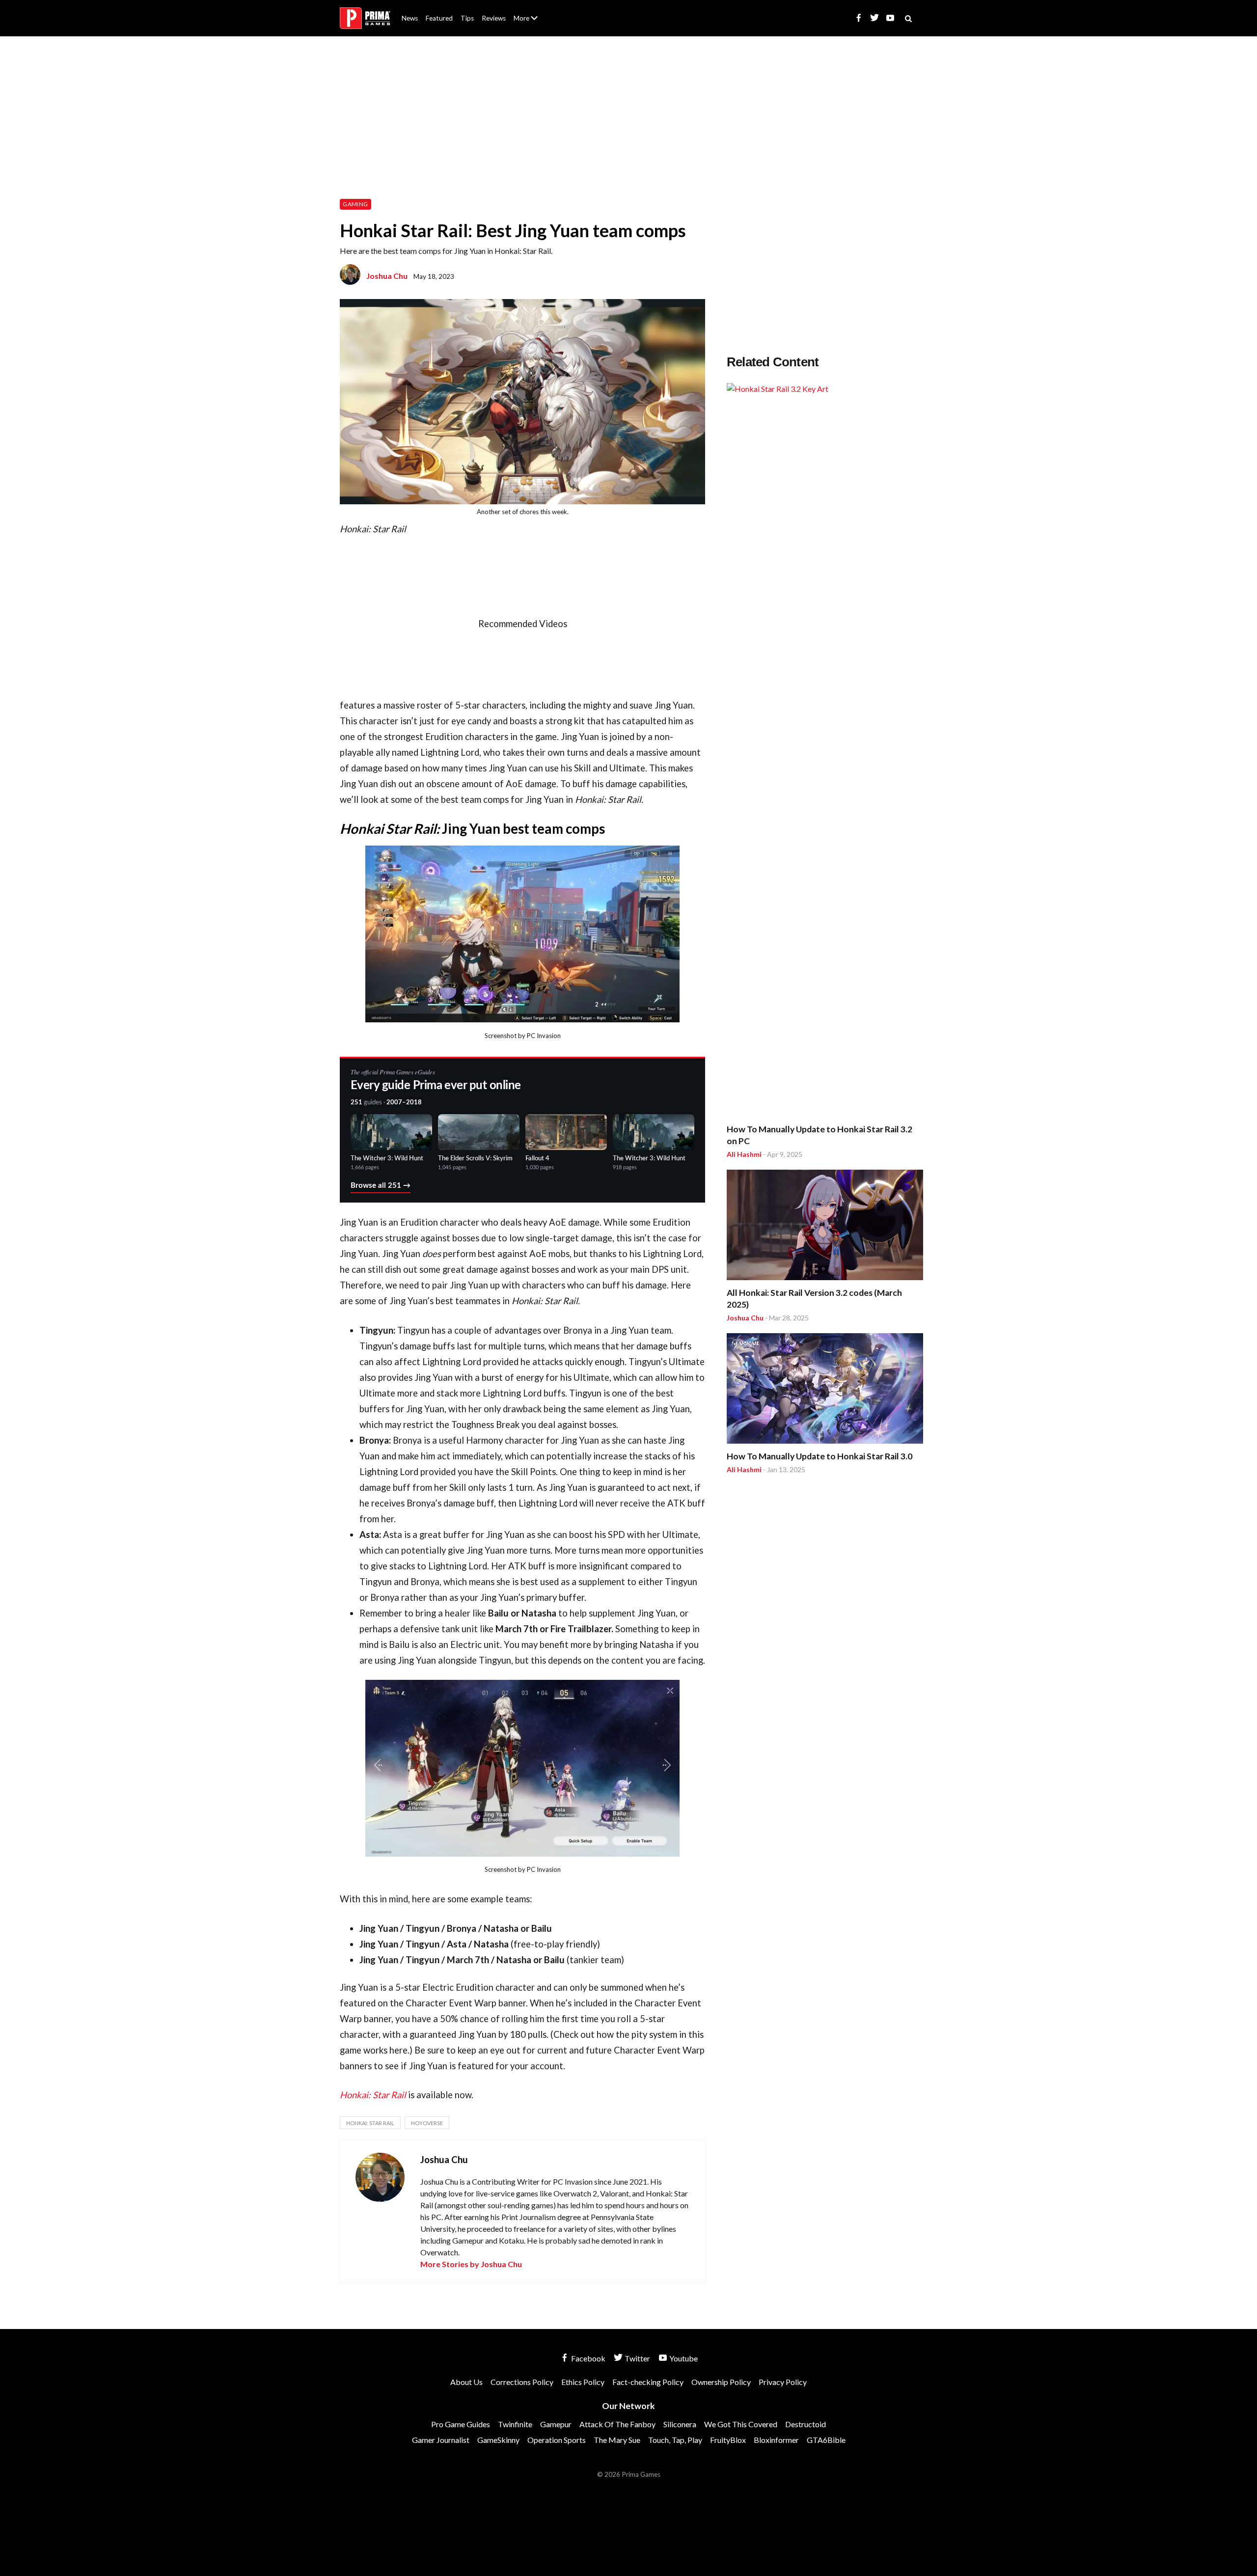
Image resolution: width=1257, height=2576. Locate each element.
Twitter (637, 2358)
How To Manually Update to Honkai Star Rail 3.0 (820, 1456)
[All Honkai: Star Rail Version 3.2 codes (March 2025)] (825, 1226)
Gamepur (556, 2424)
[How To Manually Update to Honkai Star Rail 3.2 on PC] (825, 751)
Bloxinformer (776, 2440)
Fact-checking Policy (648, 2382)
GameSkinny (498, 2440)
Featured (439, 18)
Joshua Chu (387, 276)
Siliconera (680, 2424)
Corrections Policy (522, 2382)
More (531, 22)
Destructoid (806, 2424)
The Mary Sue (617, 2440)
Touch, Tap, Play (675, 2440)
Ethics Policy (583, 2382)
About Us (528, 12)
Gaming (355, 204)
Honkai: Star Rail (373, 2095)
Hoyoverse (427, 2123)
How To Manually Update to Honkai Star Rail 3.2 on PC (820, 1135)
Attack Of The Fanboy (617, 2424)
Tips (467, 18)
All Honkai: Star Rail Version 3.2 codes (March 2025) (814, 1299)
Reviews (494, 18)
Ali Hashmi (744, 1154)
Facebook (588, 2358)
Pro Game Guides (461, 2424)
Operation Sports (557, 2440)
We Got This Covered (741, 2424)
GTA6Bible (826, 2440)
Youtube (683, 2358)
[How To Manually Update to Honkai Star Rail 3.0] (825, 1390)
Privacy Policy (783, 2382)
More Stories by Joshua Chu (471, 2264)
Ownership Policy (721, 2382)
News (410, 18)
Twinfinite (515, 2424)
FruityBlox (728, 2440)
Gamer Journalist (441, 2440)
